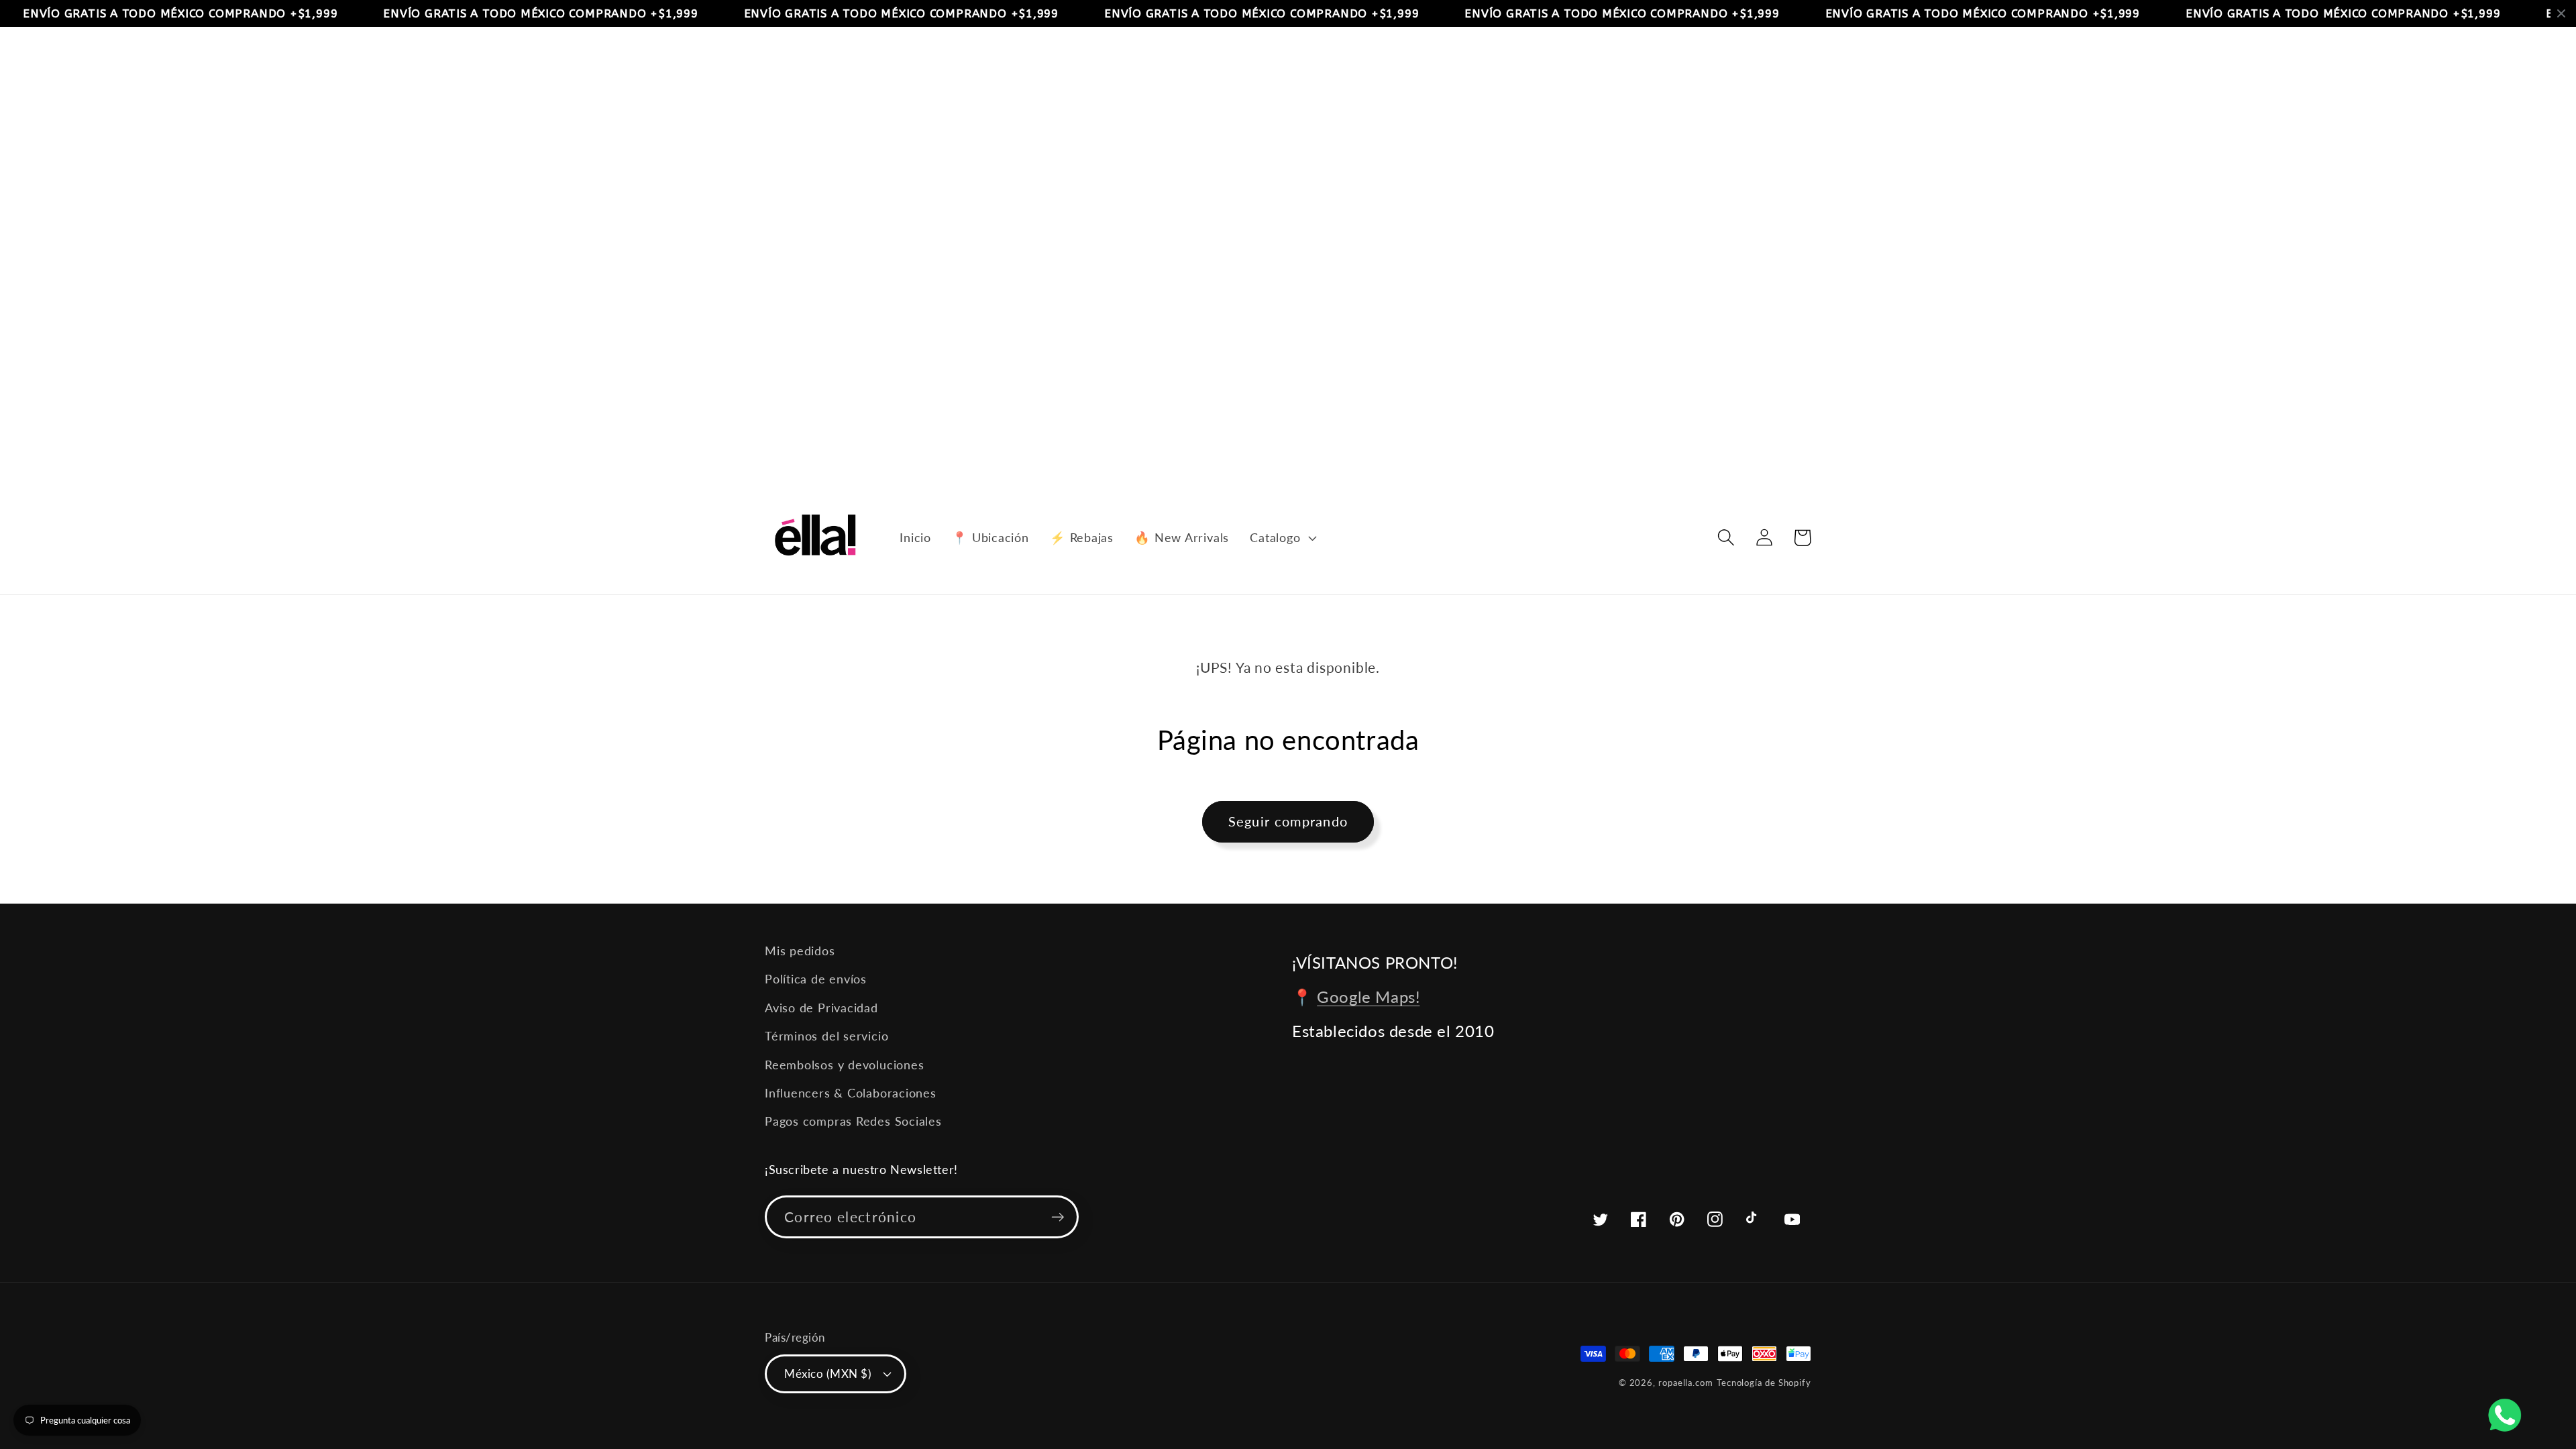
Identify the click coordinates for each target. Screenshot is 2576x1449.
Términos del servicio (826, 1036)
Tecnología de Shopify (1764, 1383)
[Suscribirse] (1058, 1217)
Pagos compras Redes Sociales (853, 1121)
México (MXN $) (828, 1374)
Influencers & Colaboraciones (851, 1093)
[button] (1282, 537)
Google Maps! (1368, 997)
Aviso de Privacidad (821, 1008)
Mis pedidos (800, 951)
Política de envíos (816, 979)
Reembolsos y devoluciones (845, 1065)
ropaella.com (1686, 1383)
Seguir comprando (1288, 821)
